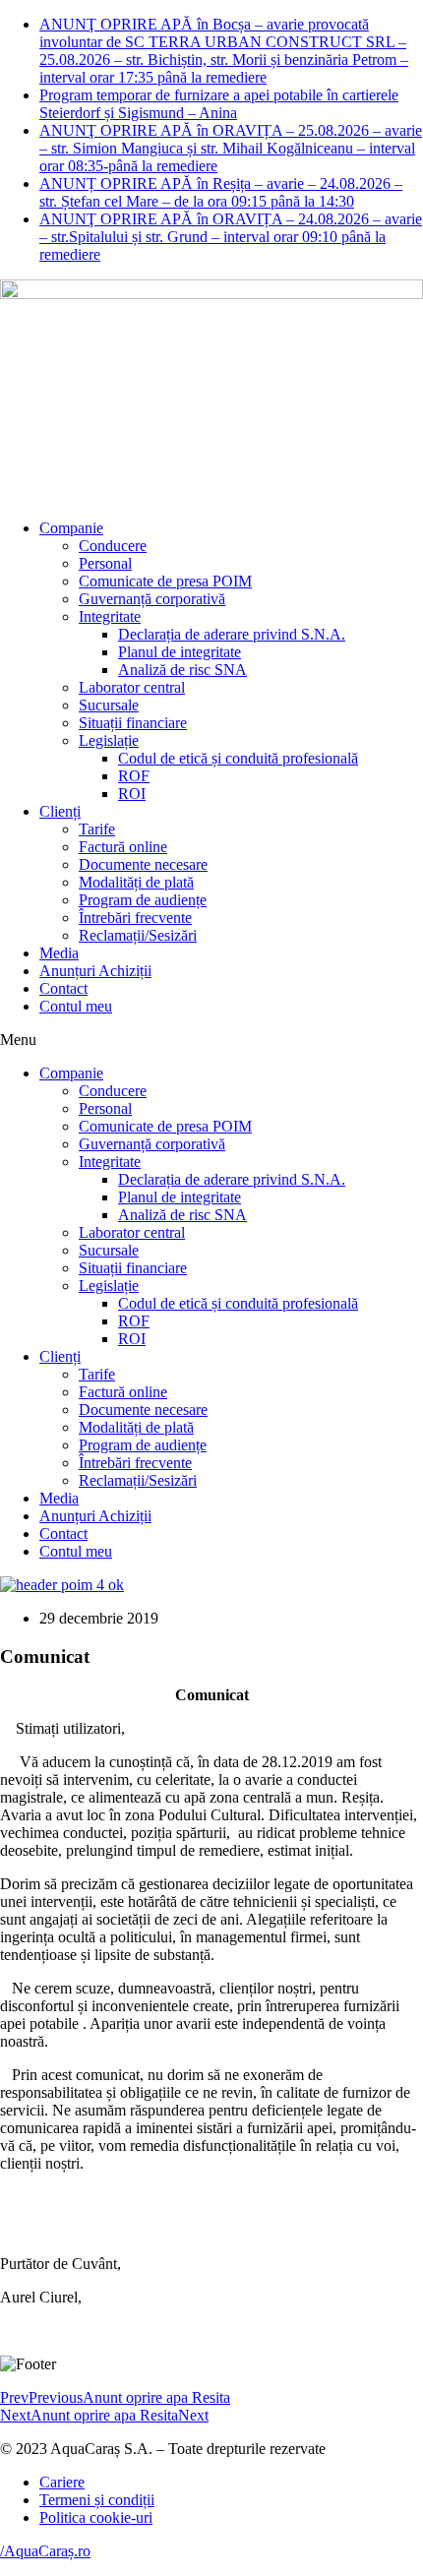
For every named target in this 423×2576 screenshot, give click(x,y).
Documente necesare (143, 864)
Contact (63, 988)
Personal (105, 563)
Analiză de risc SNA (182, 670)
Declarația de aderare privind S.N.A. (232, 634)
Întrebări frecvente (135, 918)
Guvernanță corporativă (152, 599)
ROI (132, 794)
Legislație (109, 740)
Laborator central (132, 687)
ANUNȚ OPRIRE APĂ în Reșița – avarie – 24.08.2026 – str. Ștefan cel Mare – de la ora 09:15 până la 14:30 (221, 192)
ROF (134, 776)
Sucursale (109, 705)
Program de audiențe (143, 900)
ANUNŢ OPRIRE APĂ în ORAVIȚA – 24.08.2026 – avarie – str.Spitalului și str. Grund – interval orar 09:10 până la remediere (231, 237)
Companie (71, 528)
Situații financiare (133, 723)
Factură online (123, 847)
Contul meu (76, 1006)
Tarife (97, 829)
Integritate (110, 616)
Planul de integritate (180, 652)
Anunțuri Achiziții (95, 971)
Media (59, 953)
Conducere (113, 546)
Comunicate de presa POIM (165, 581)
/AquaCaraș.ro (45, 2551)
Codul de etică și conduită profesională (238, 758)
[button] (211, 1040)
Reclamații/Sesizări (138, 935)
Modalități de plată (136, 882)
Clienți (60, 811)
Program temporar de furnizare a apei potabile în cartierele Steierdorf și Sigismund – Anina (219, 104)
